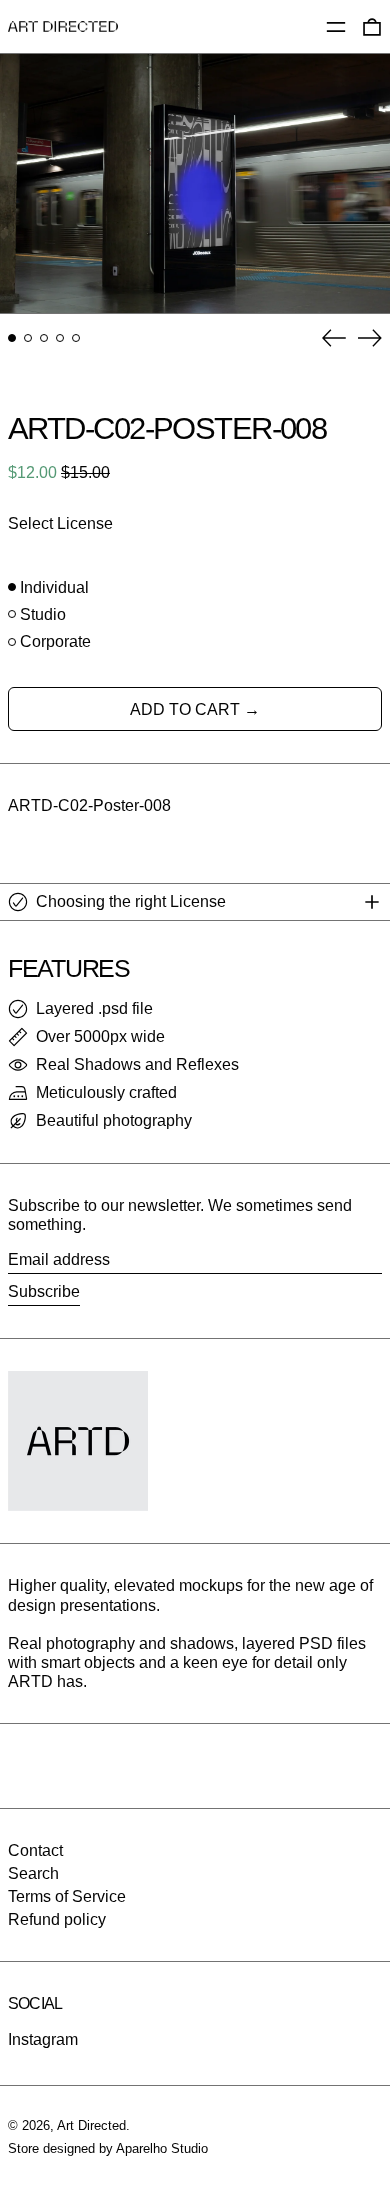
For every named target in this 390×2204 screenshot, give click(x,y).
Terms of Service (67, 1896)
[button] (195, 183)
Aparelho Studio (162, 2148)
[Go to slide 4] (60, 338)
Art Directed (91, 2125)
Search (33, 1873)
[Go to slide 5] (76, 338)
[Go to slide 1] (12, 338)
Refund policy (57, 1919)
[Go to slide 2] (28, 338)
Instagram (43, 2039)
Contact (35, 1850)
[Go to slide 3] (44, 338)
